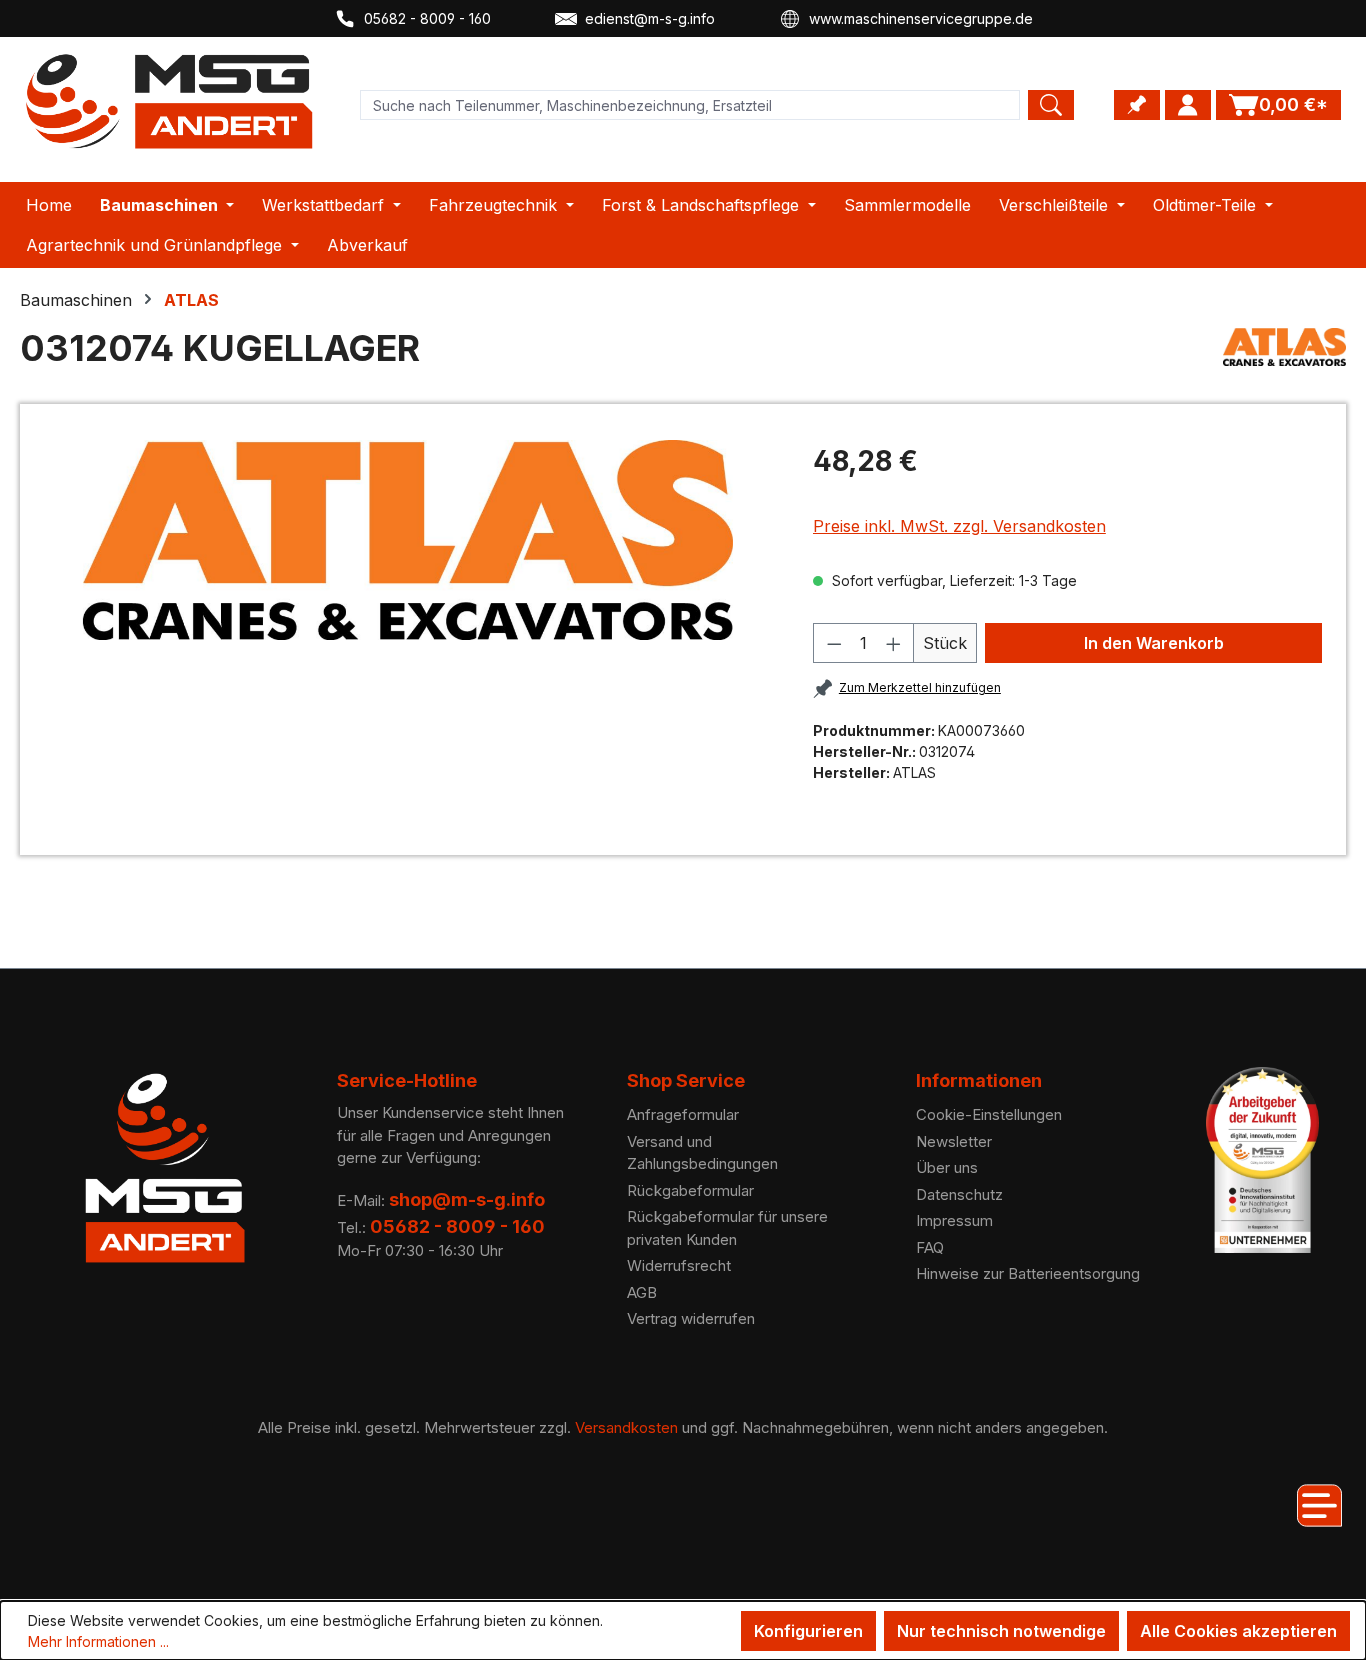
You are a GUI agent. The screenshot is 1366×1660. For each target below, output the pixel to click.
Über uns (947, 1167)
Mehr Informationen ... (98, 1641)
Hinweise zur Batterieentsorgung (1028, 1273)
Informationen (979, 1080)
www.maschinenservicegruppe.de (921, 18)
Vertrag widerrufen (691, 1318)
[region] (408, 540)
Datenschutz (959, 1194)
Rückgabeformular (690, 1190)
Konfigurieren (808, 1631)
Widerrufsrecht (679, 1265)
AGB (642, 1292)
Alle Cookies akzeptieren (1238, 1631)
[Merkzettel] (1137, 105)
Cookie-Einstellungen (989, 1114)
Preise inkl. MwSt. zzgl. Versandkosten (959, 526)
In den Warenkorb (1154, 643)
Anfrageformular (683, 1114)
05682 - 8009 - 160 (427, 18)
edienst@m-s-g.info (650, 18)
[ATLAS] (1284, 356)
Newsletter (954, 1141)
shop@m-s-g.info (467, 1199)
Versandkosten (626, 1427)
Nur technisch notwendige (1001, 1631)
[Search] (1051, 105)
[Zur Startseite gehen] (170, 101)
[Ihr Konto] (1188, 105)
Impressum (954, 1220)
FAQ (930, 1247)
